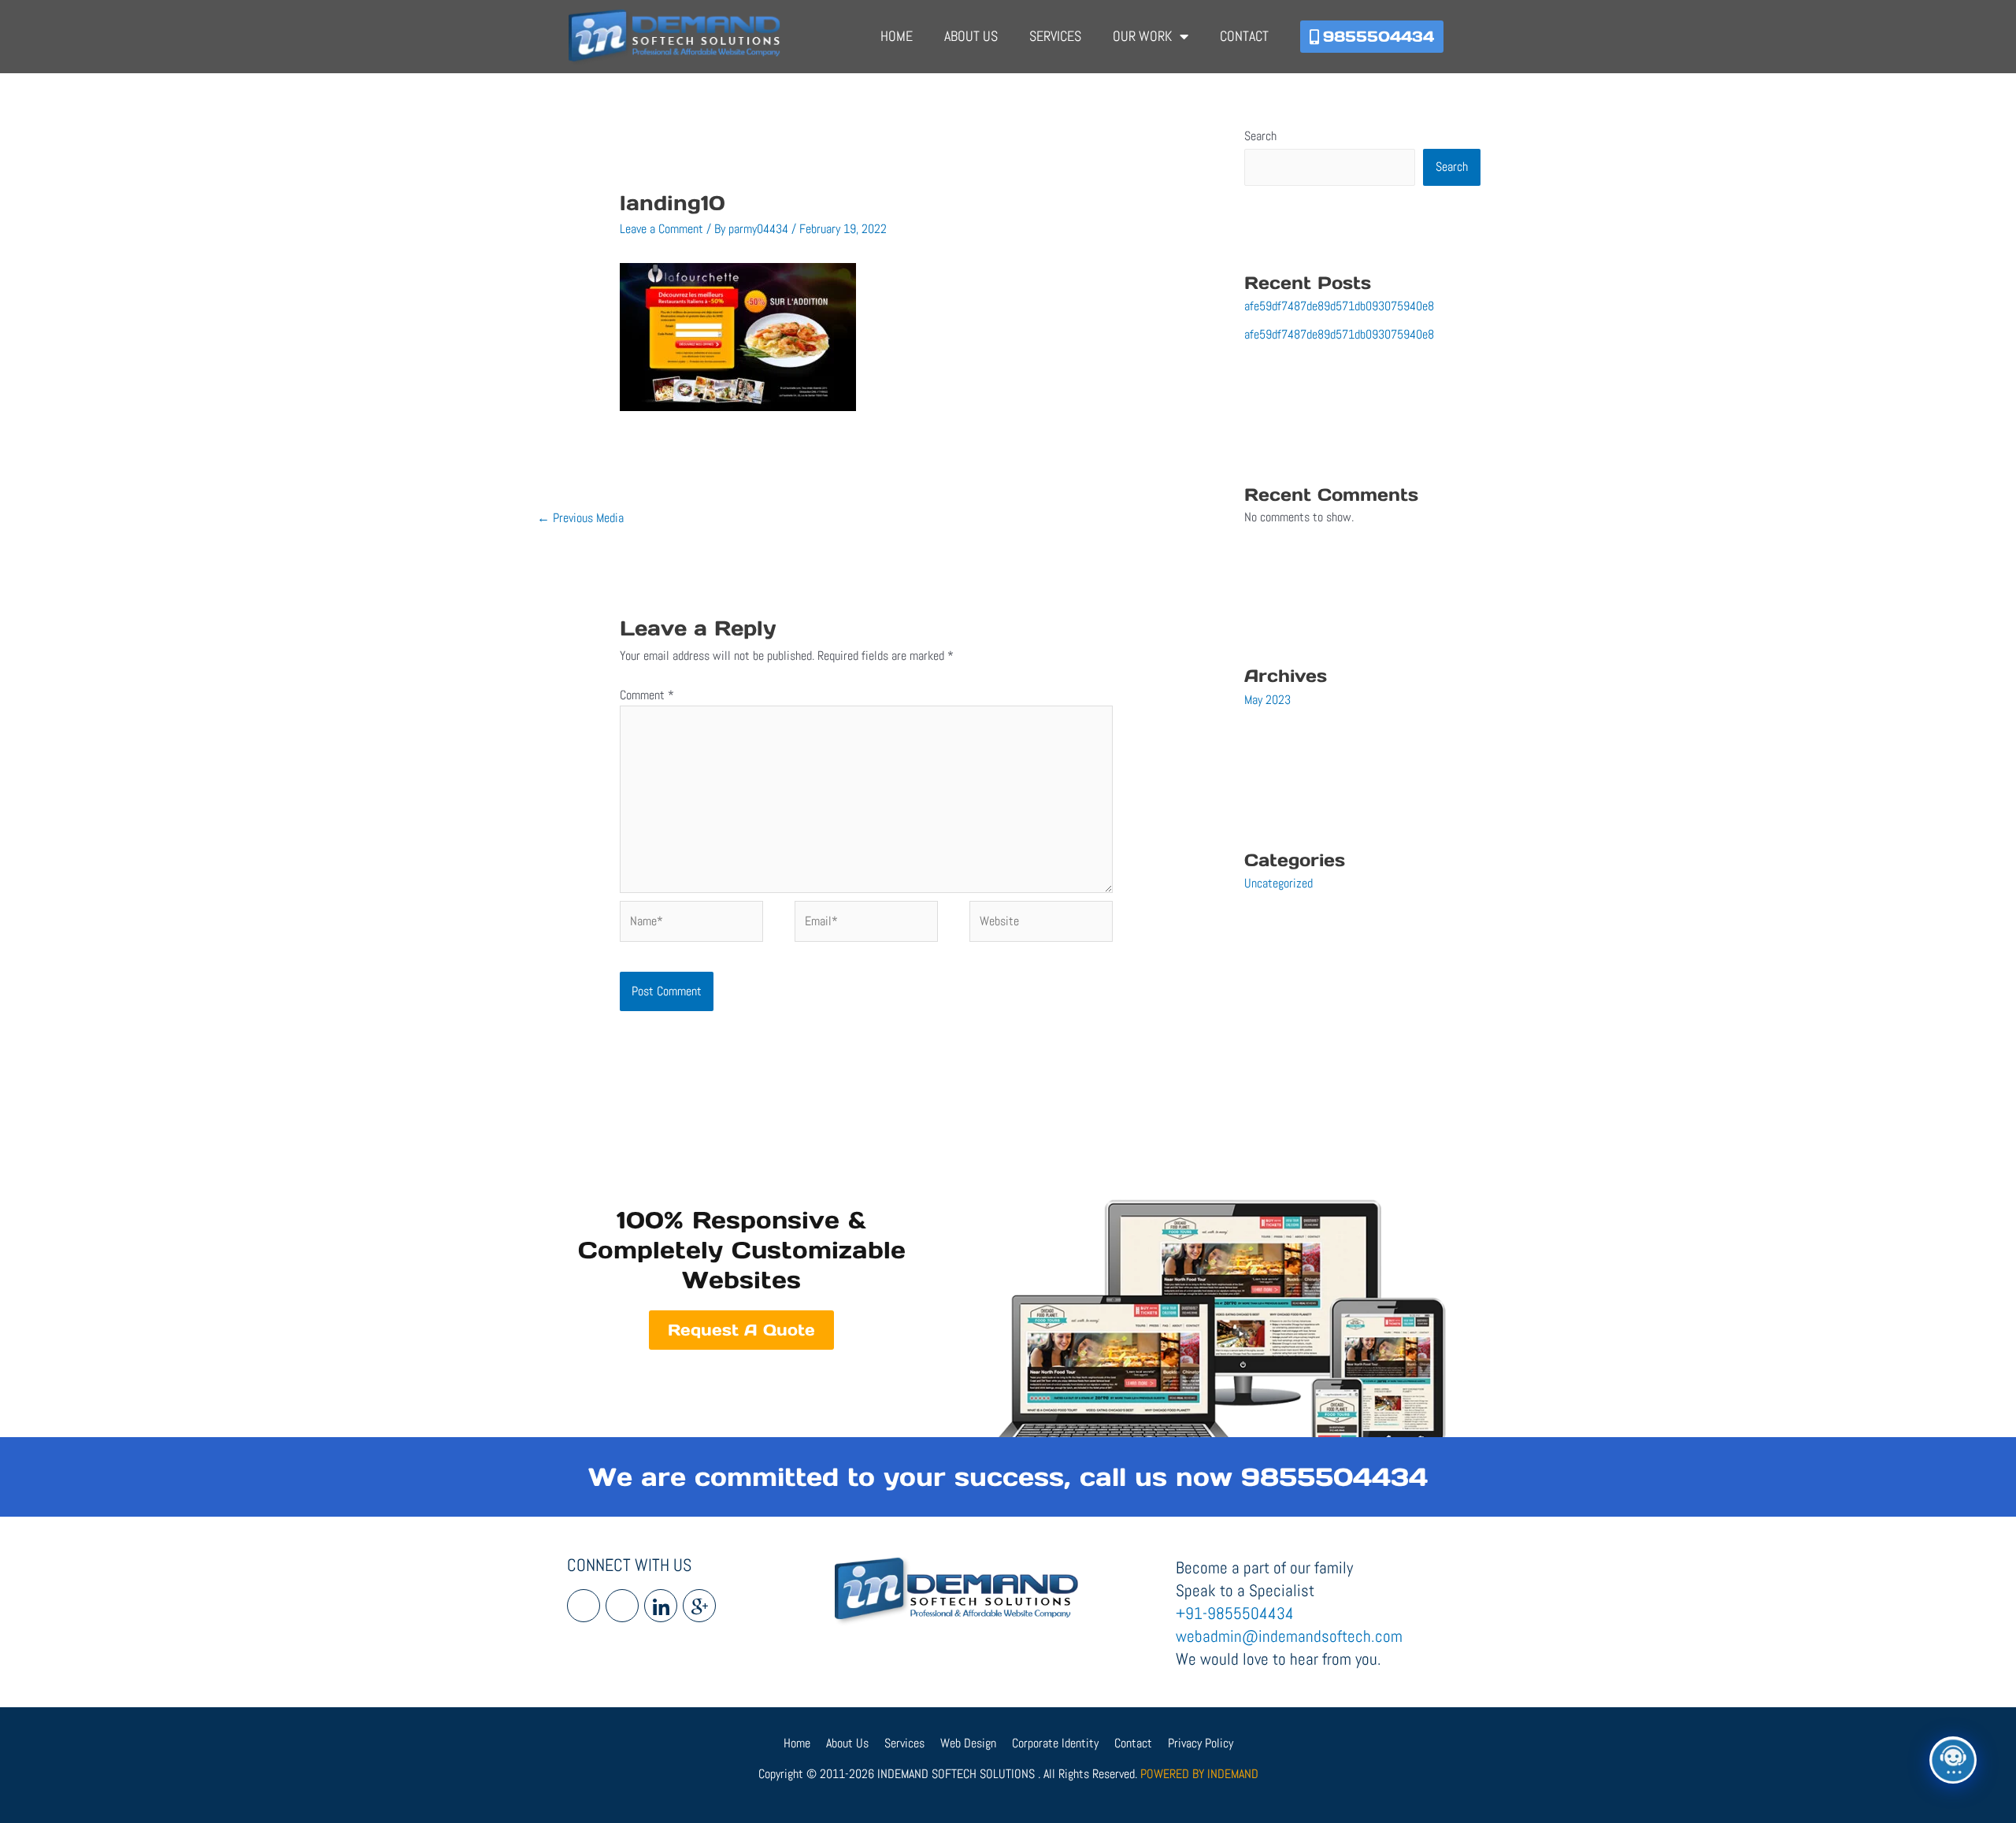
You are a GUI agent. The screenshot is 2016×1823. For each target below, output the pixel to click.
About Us (971, 36)
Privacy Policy (1201, 1743)
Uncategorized (1279, 883)
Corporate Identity (1055, 1743)
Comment (647, 695)
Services (1055, 36)
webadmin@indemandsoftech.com (1289, 1636)
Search (1260, 136)
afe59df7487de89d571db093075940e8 (1339, 306)
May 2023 (1267, 700)
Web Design (968, 1743)
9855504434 (1334, 1477)
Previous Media (580, 518)
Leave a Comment (661, 229)
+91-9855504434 (1235, 1613)
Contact (1244, 36)
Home (897, 36)
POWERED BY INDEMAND (1199, 1774)
